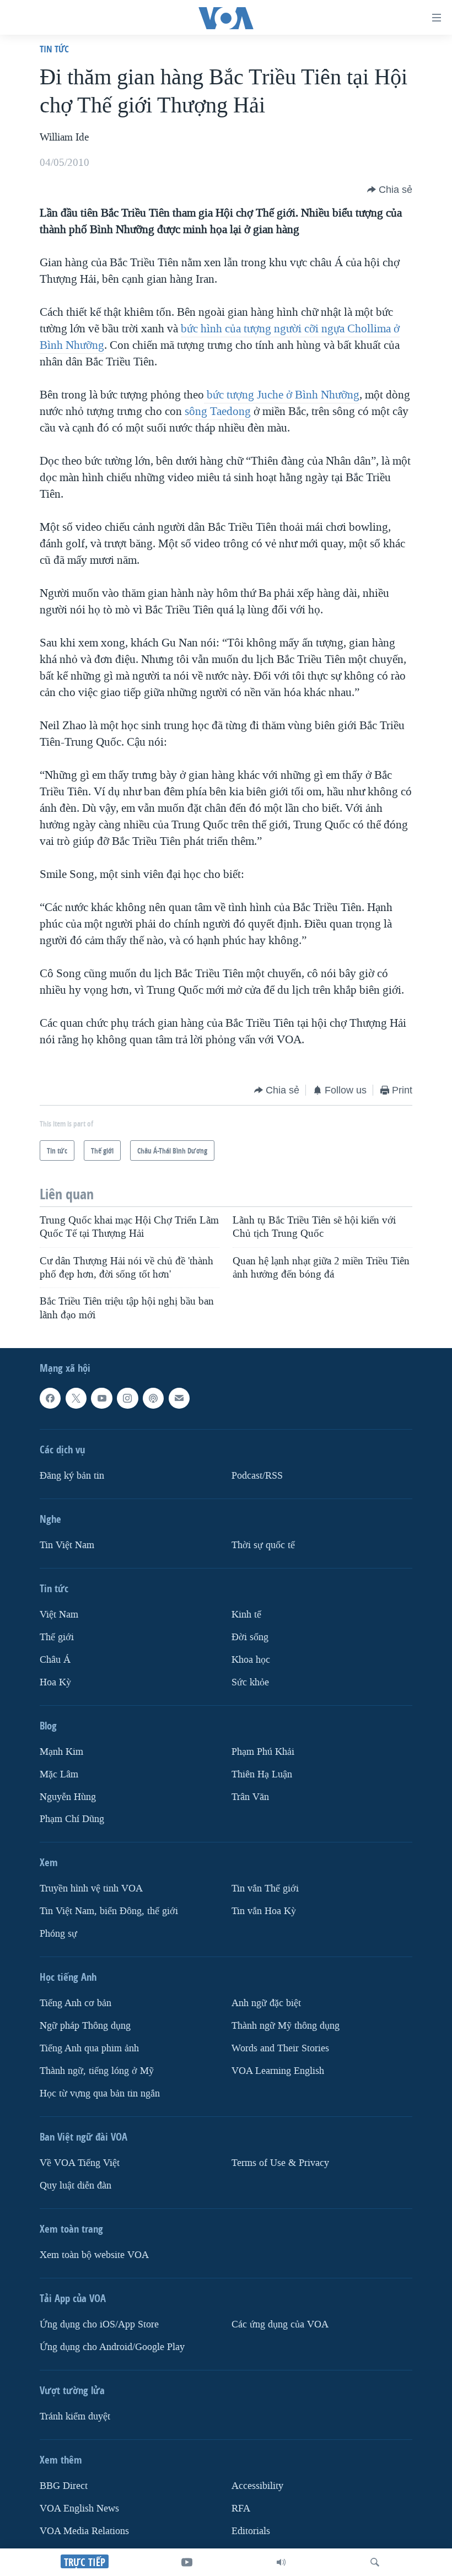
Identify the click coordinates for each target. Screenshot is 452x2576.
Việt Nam (59, 1615)
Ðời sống (250, 1637)
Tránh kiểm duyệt (75, 2416)
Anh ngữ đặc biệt (266, 2003)
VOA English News (79, 2508)
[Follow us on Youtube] (101, 1398)
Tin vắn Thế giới (265, 1888)
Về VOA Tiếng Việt (80, 2163)
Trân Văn (250, 1796)
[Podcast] (153, 1398)
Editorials (251, 2531)
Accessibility (257, 2486)
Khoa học (251, 1660)
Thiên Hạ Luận (262, 1774)
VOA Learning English (278, 2071)
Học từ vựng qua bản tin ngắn (100, 2093)
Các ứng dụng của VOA (280, 2324)
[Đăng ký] (179, 1398)
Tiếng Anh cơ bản (76, 2003)
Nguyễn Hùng (68, 1796)
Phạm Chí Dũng (72, 1819)
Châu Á (55, 1660)
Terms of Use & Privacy (280, 2163)
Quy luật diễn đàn (76, 2186)
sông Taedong (218, 411)
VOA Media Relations (84, 2531)
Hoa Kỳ (55, 1682)
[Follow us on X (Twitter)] (76, 1398)
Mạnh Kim (61, 1752)
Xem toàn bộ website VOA (94, 2255)
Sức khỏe (250, 1682)
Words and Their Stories (280, 2048)
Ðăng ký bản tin (72, 1476)
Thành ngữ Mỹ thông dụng (286, 2026)
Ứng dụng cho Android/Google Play (112, 2347)
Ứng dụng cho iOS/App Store (99, 2324)
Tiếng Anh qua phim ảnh (89, 2048)
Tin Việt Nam (67, 1545)
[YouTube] (187, 2562)
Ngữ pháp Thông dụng (85, 2026)
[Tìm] (375, 2562)
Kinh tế (246, 1615)
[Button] (390, 190)
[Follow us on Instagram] (127, 1398)
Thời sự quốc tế (263, 1545)
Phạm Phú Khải (263, 1752)
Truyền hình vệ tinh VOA (91, 1888)
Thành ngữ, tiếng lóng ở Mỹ (97, 2071)
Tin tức (54, 49)
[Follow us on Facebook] (50, 1398)
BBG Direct (64, 2486)
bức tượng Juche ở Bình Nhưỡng (282, 395)
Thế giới (57, 1637)
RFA (241, 2508)
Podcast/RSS (257, 1476)
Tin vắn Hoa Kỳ (264, 1911)
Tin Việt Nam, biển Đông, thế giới (109, 1911)
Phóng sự (58, 1934)
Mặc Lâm (59, 1774)
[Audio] (281, 2562)
